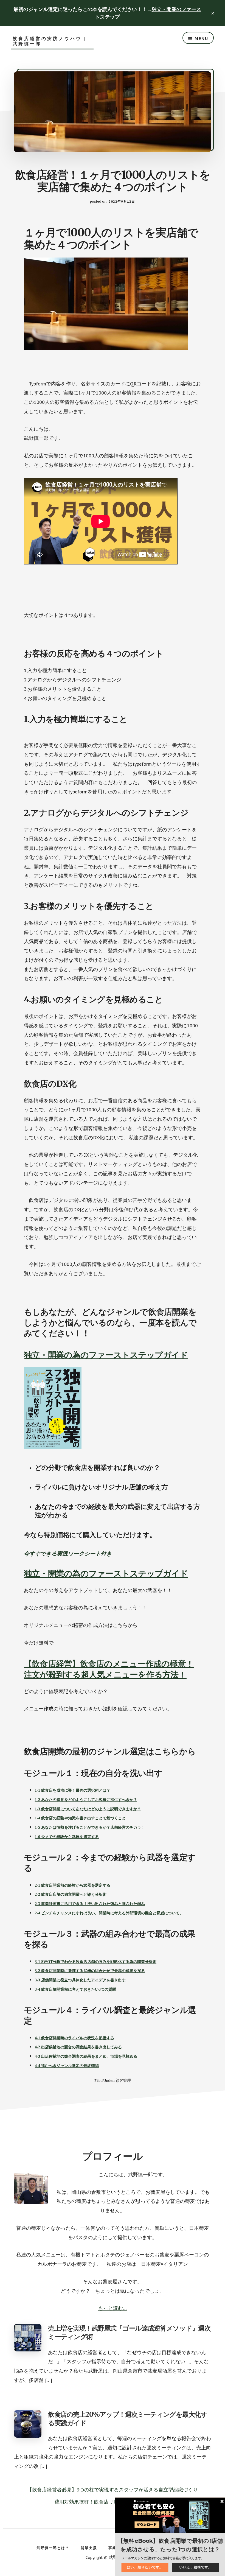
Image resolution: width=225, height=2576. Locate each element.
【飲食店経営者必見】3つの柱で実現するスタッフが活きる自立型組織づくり (113, 2490)
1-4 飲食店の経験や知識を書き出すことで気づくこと (80, 1818)
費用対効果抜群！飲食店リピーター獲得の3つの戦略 (113, 2502)
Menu (201, 38)
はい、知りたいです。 (145, 2567)
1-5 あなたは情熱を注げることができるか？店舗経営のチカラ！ (90, 1827)
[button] (170, 2545)
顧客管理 (123, 2080)
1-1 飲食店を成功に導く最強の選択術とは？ (73, 1790)
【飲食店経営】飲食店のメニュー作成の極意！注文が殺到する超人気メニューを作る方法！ (109, 1669)
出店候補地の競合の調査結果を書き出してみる (81, 2047)
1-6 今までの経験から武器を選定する (67, 1837)
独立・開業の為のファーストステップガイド (106, 1355)
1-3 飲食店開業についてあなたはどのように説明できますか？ (88, 1809)
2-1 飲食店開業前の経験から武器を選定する (73, 1885)
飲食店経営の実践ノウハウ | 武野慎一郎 (50, 41)
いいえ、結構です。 (196, 2567)
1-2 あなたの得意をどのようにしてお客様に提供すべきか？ (86, 1800)
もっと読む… (113, 2308)
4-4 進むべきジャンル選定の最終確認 (67, 2066)
